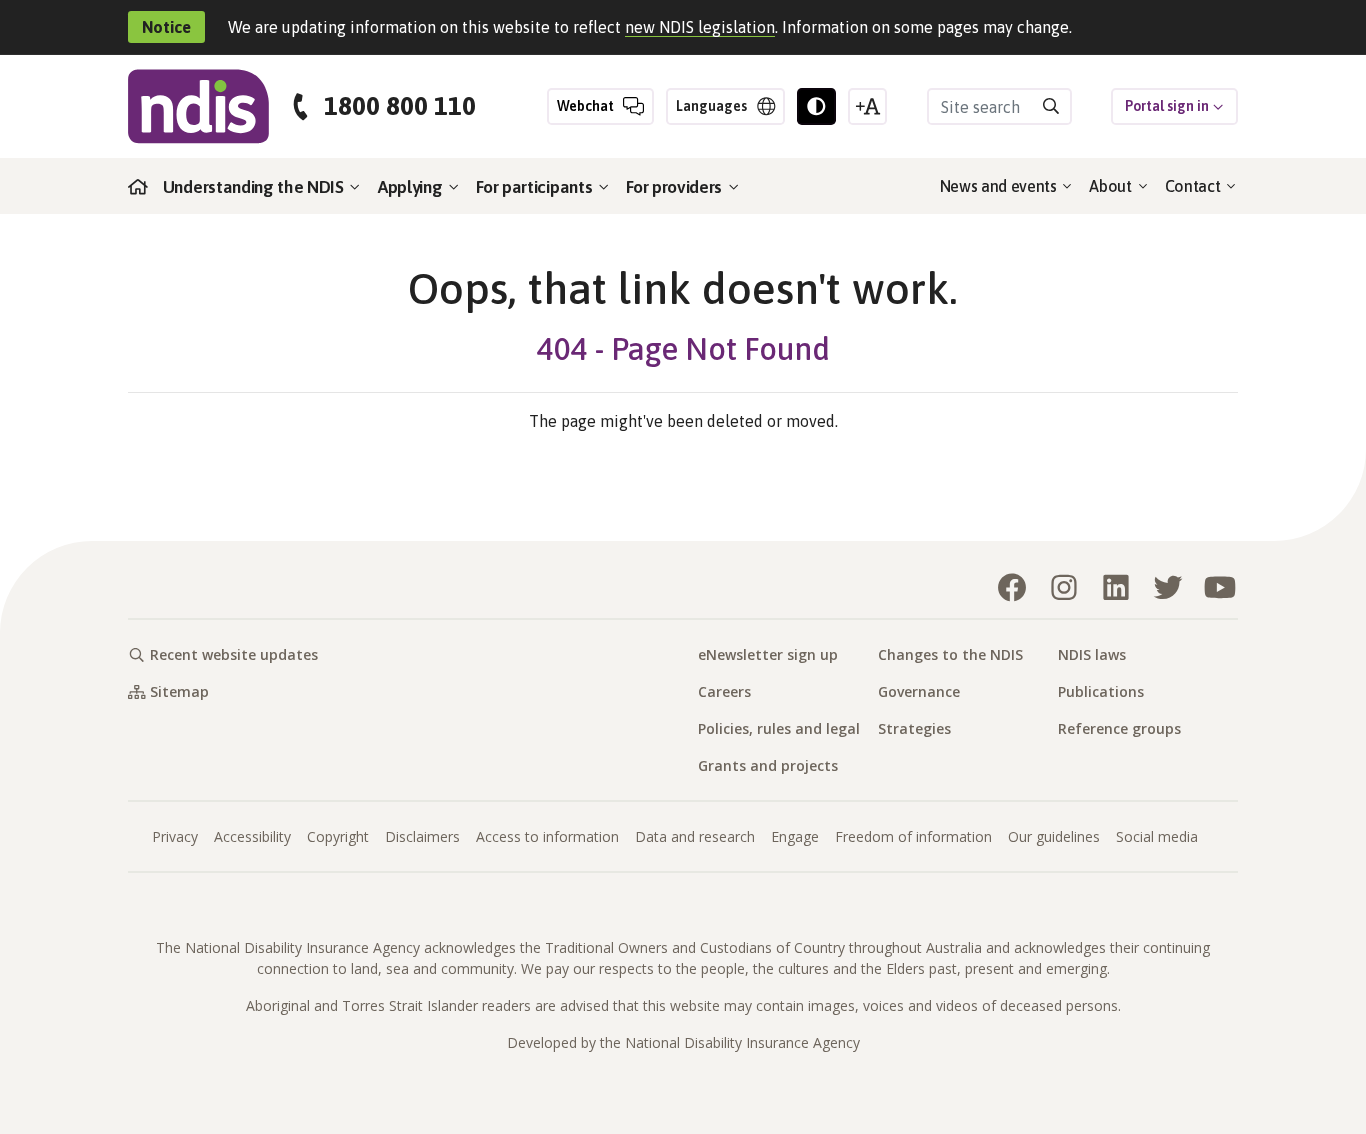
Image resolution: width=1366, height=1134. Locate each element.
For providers (676, 187)
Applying (412, 187)
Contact (1194, 186)
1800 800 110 (400, 106)
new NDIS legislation (700, 27)
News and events (1000, 186)
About (1112, 186)
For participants (536, 187)
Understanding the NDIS (255, 187)
